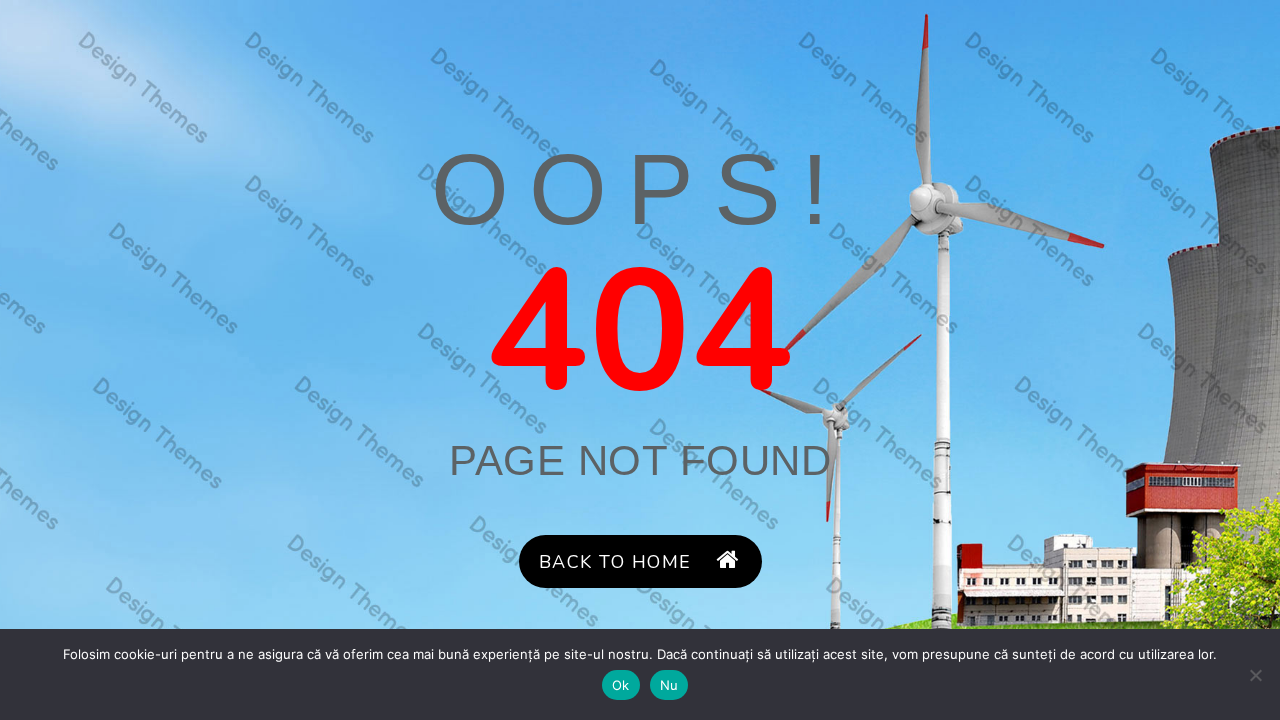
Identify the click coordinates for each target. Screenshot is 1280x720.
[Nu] (1255, 675)
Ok (621, 685)
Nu (669, 685)
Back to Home (615, 562)
